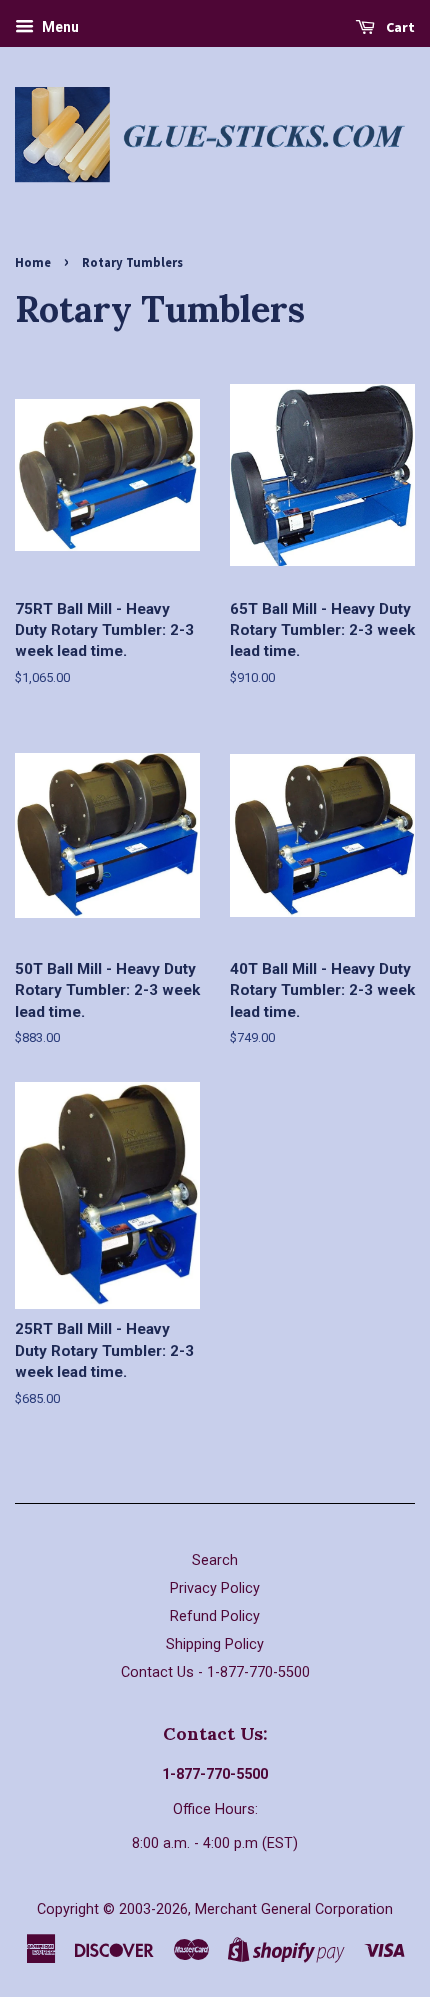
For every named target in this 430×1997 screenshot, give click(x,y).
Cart (399, 27)
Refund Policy (215, 1616)
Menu (59, 27)
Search (215, 1560)
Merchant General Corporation (294, 1909)
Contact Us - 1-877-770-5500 (215, 1672)
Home (33, 262)
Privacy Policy (215, 1588)
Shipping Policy (215, 1644)
